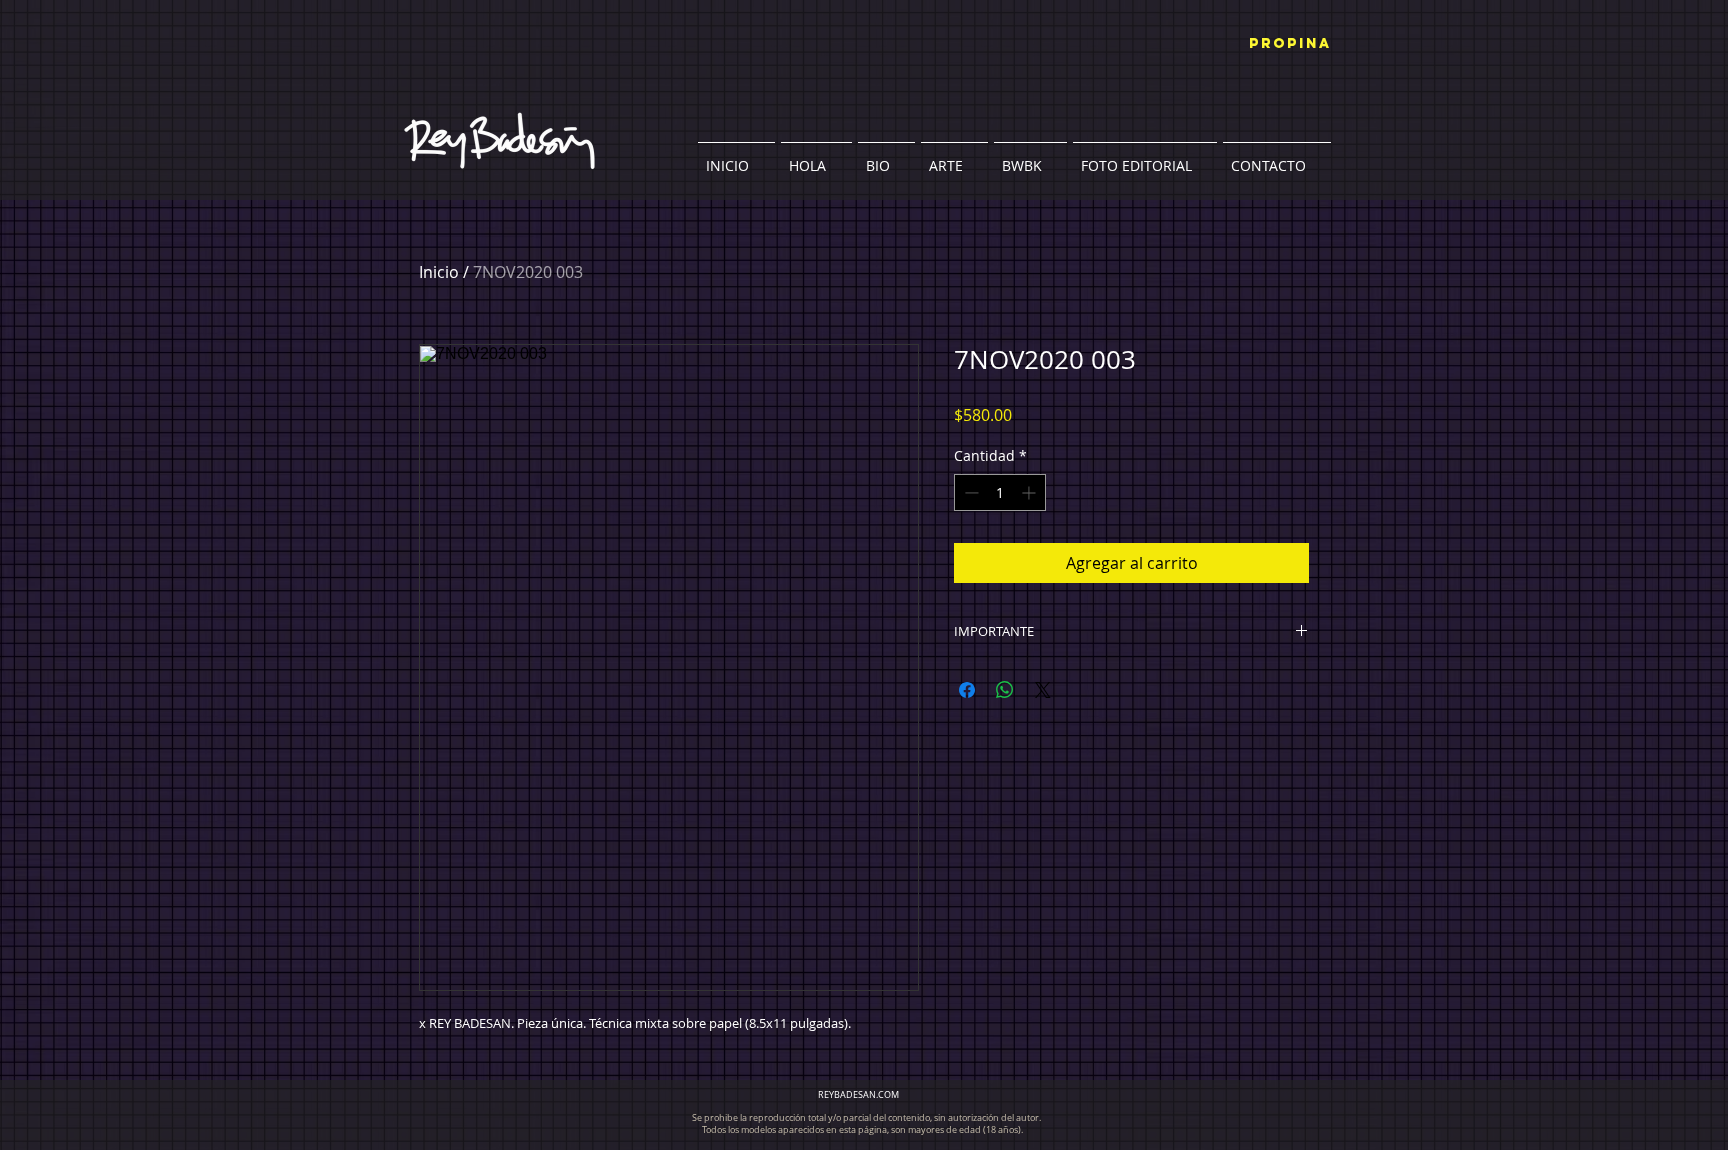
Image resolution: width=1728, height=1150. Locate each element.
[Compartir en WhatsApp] (1005, 690)
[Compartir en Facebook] (967, 690)
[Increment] (1030, 492)
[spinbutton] (1000, 492)
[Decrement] (969, 492)
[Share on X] (1043, 690)
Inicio (439, 272)
